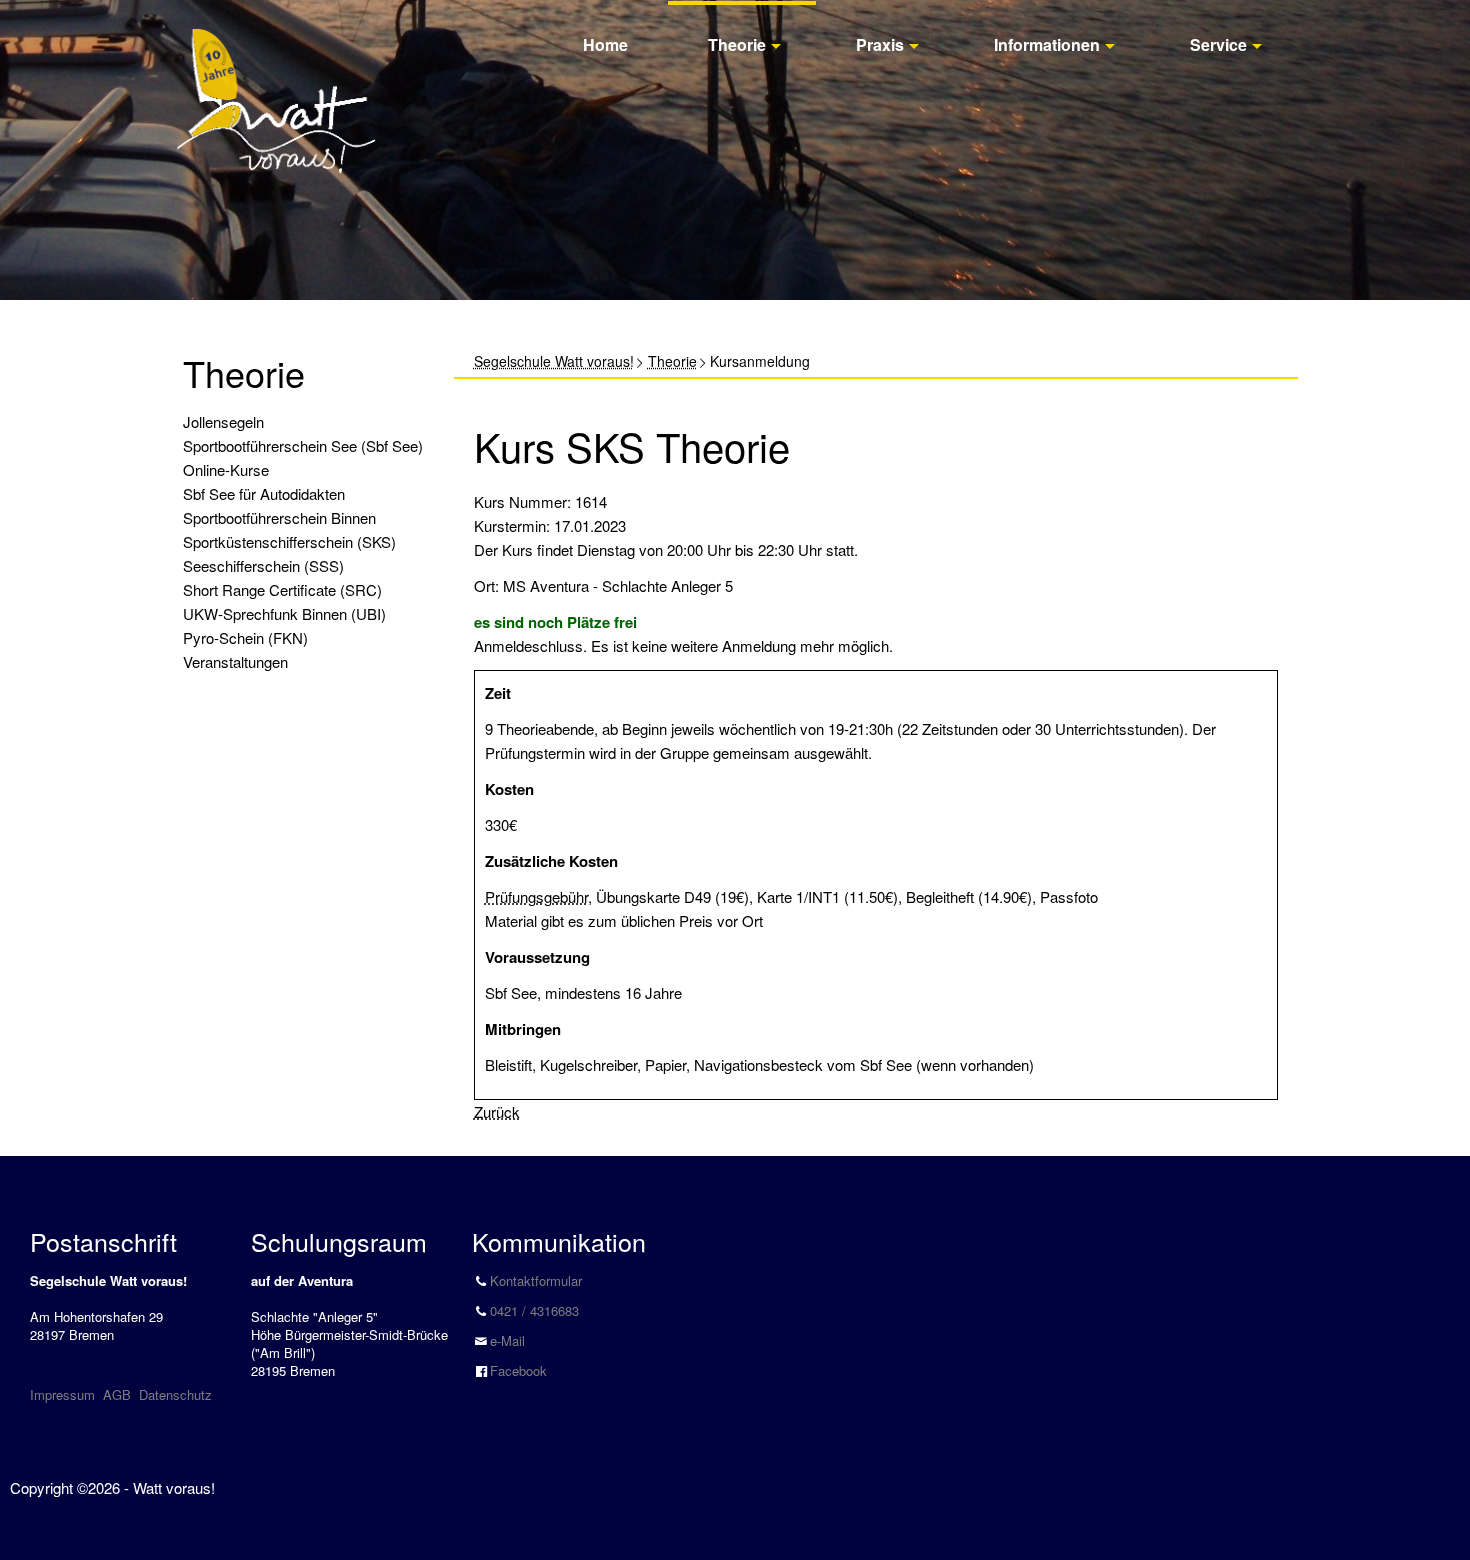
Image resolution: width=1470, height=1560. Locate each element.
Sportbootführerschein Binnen (279, 517)
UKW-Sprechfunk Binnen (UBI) (284, 613)
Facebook (518, 1370)
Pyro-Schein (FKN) (245, 637)
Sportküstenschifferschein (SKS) (289, 541)
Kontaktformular (536, 1280)
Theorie (737, 44)
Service (1218, 44)
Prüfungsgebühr (536, 896)
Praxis (880, 44)
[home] (276, 78)
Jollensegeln (223, 421)
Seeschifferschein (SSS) (263, 565)
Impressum (62, 1394)
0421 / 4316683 (534, 1310)
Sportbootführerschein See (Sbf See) (303, 445)
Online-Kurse (226, 469)
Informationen (1047, 44)
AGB (117, 1394)
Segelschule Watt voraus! (554, 361)
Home (605, 44)
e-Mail (507, 1340)
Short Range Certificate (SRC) (282, 589)
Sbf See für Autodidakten (264, 493)
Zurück (497, 1111)
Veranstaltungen (235, 661)
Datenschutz (175, 1394)
